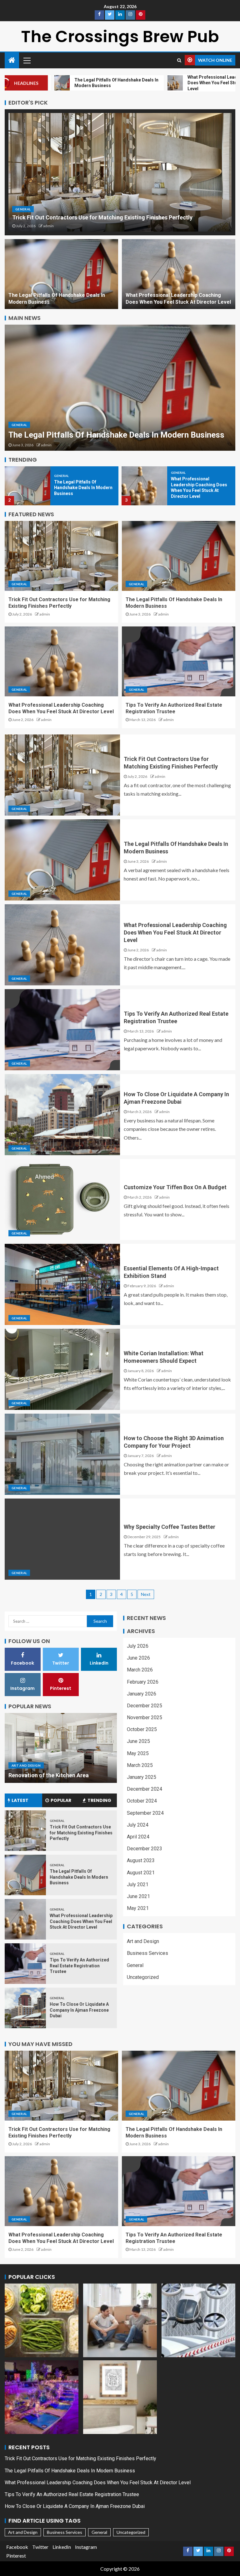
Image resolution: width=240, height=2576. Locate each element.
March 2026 (140, 1670)
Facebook (17, 2547)
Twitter (40, 2547)
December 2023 (145, 1849)
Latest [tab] (20, 1800)
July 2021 (138, 1884)
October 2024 (142, 1801)
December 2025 (145, 1706)
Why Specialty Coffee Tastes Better (170, 1527)
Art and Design (26, 1765)
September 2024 (145, 1813)
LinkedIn (62, 2547)
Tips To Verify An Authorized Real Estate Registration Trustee (79, 1966)
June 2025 (138, 1741)
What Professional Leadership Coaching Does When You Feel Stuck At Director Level (175, 932)
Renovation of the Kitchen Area (49, 1775)
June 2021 (138, 1896)
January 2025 (142, 1777)
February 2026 (143, 1682)
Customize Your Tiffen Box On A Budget (175, 1187)
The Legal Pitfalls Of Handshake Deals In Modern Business (116, 435)
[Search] (179, 60)
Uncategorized (143, 1977)
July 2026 (138, 1646)
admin (48, 226)
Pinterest (16, 2556)
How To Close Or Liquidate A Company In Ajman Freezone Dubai (79, 2010)
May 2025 (138, 1753)
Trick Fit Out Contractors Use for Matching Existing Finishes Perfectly (102, 217)
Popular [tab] (61, 1800)
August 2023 (141, 1860)
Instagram (86, 2547)
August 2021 (141, 1873)
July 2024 (138, 1825)
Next (146, 1594)
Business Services (147, 1953)
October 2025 (142, 1729)
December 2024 (145, 1789)
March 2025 (140, 1765)
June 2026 (138, 1658)
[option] (120, 388)
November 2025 (145, 1717)
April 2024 (138, 1837)
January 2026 (142, 1694)
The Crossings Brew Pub (120, 36)
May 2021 (138, 1908)
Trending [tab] (99, 1800)
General (23, 209)
